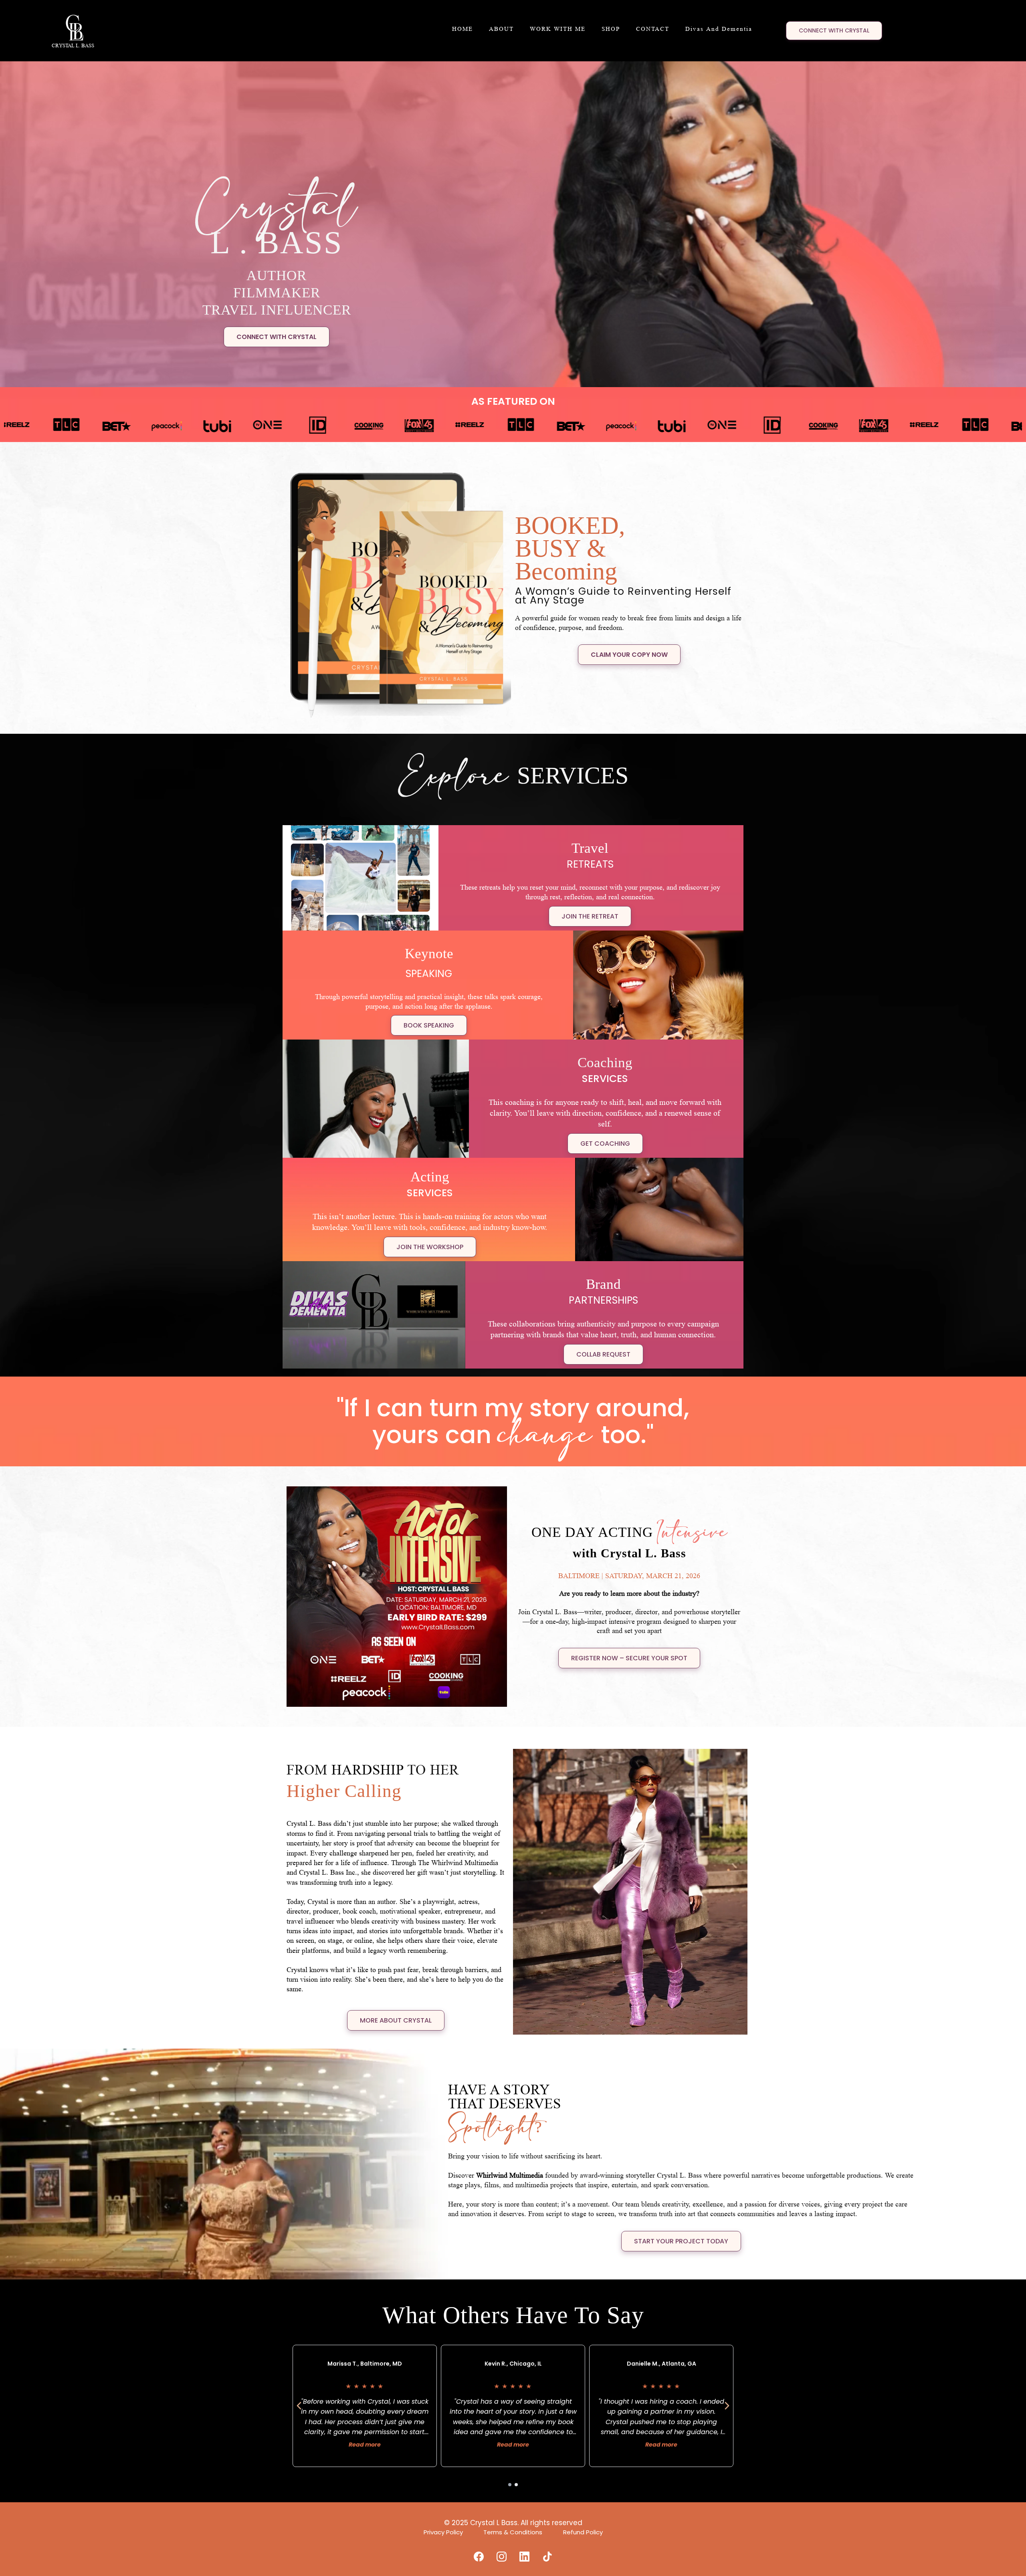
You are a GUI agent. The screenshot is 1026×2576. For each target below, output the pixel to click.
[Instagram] (502, 2557)
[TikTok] (547, 2557)
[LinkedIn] (524, 2557)
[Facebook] (479, 2557)
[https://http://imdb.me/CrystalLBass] (465, 425)
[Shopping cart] (772, 29)
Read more (365, 2445)
